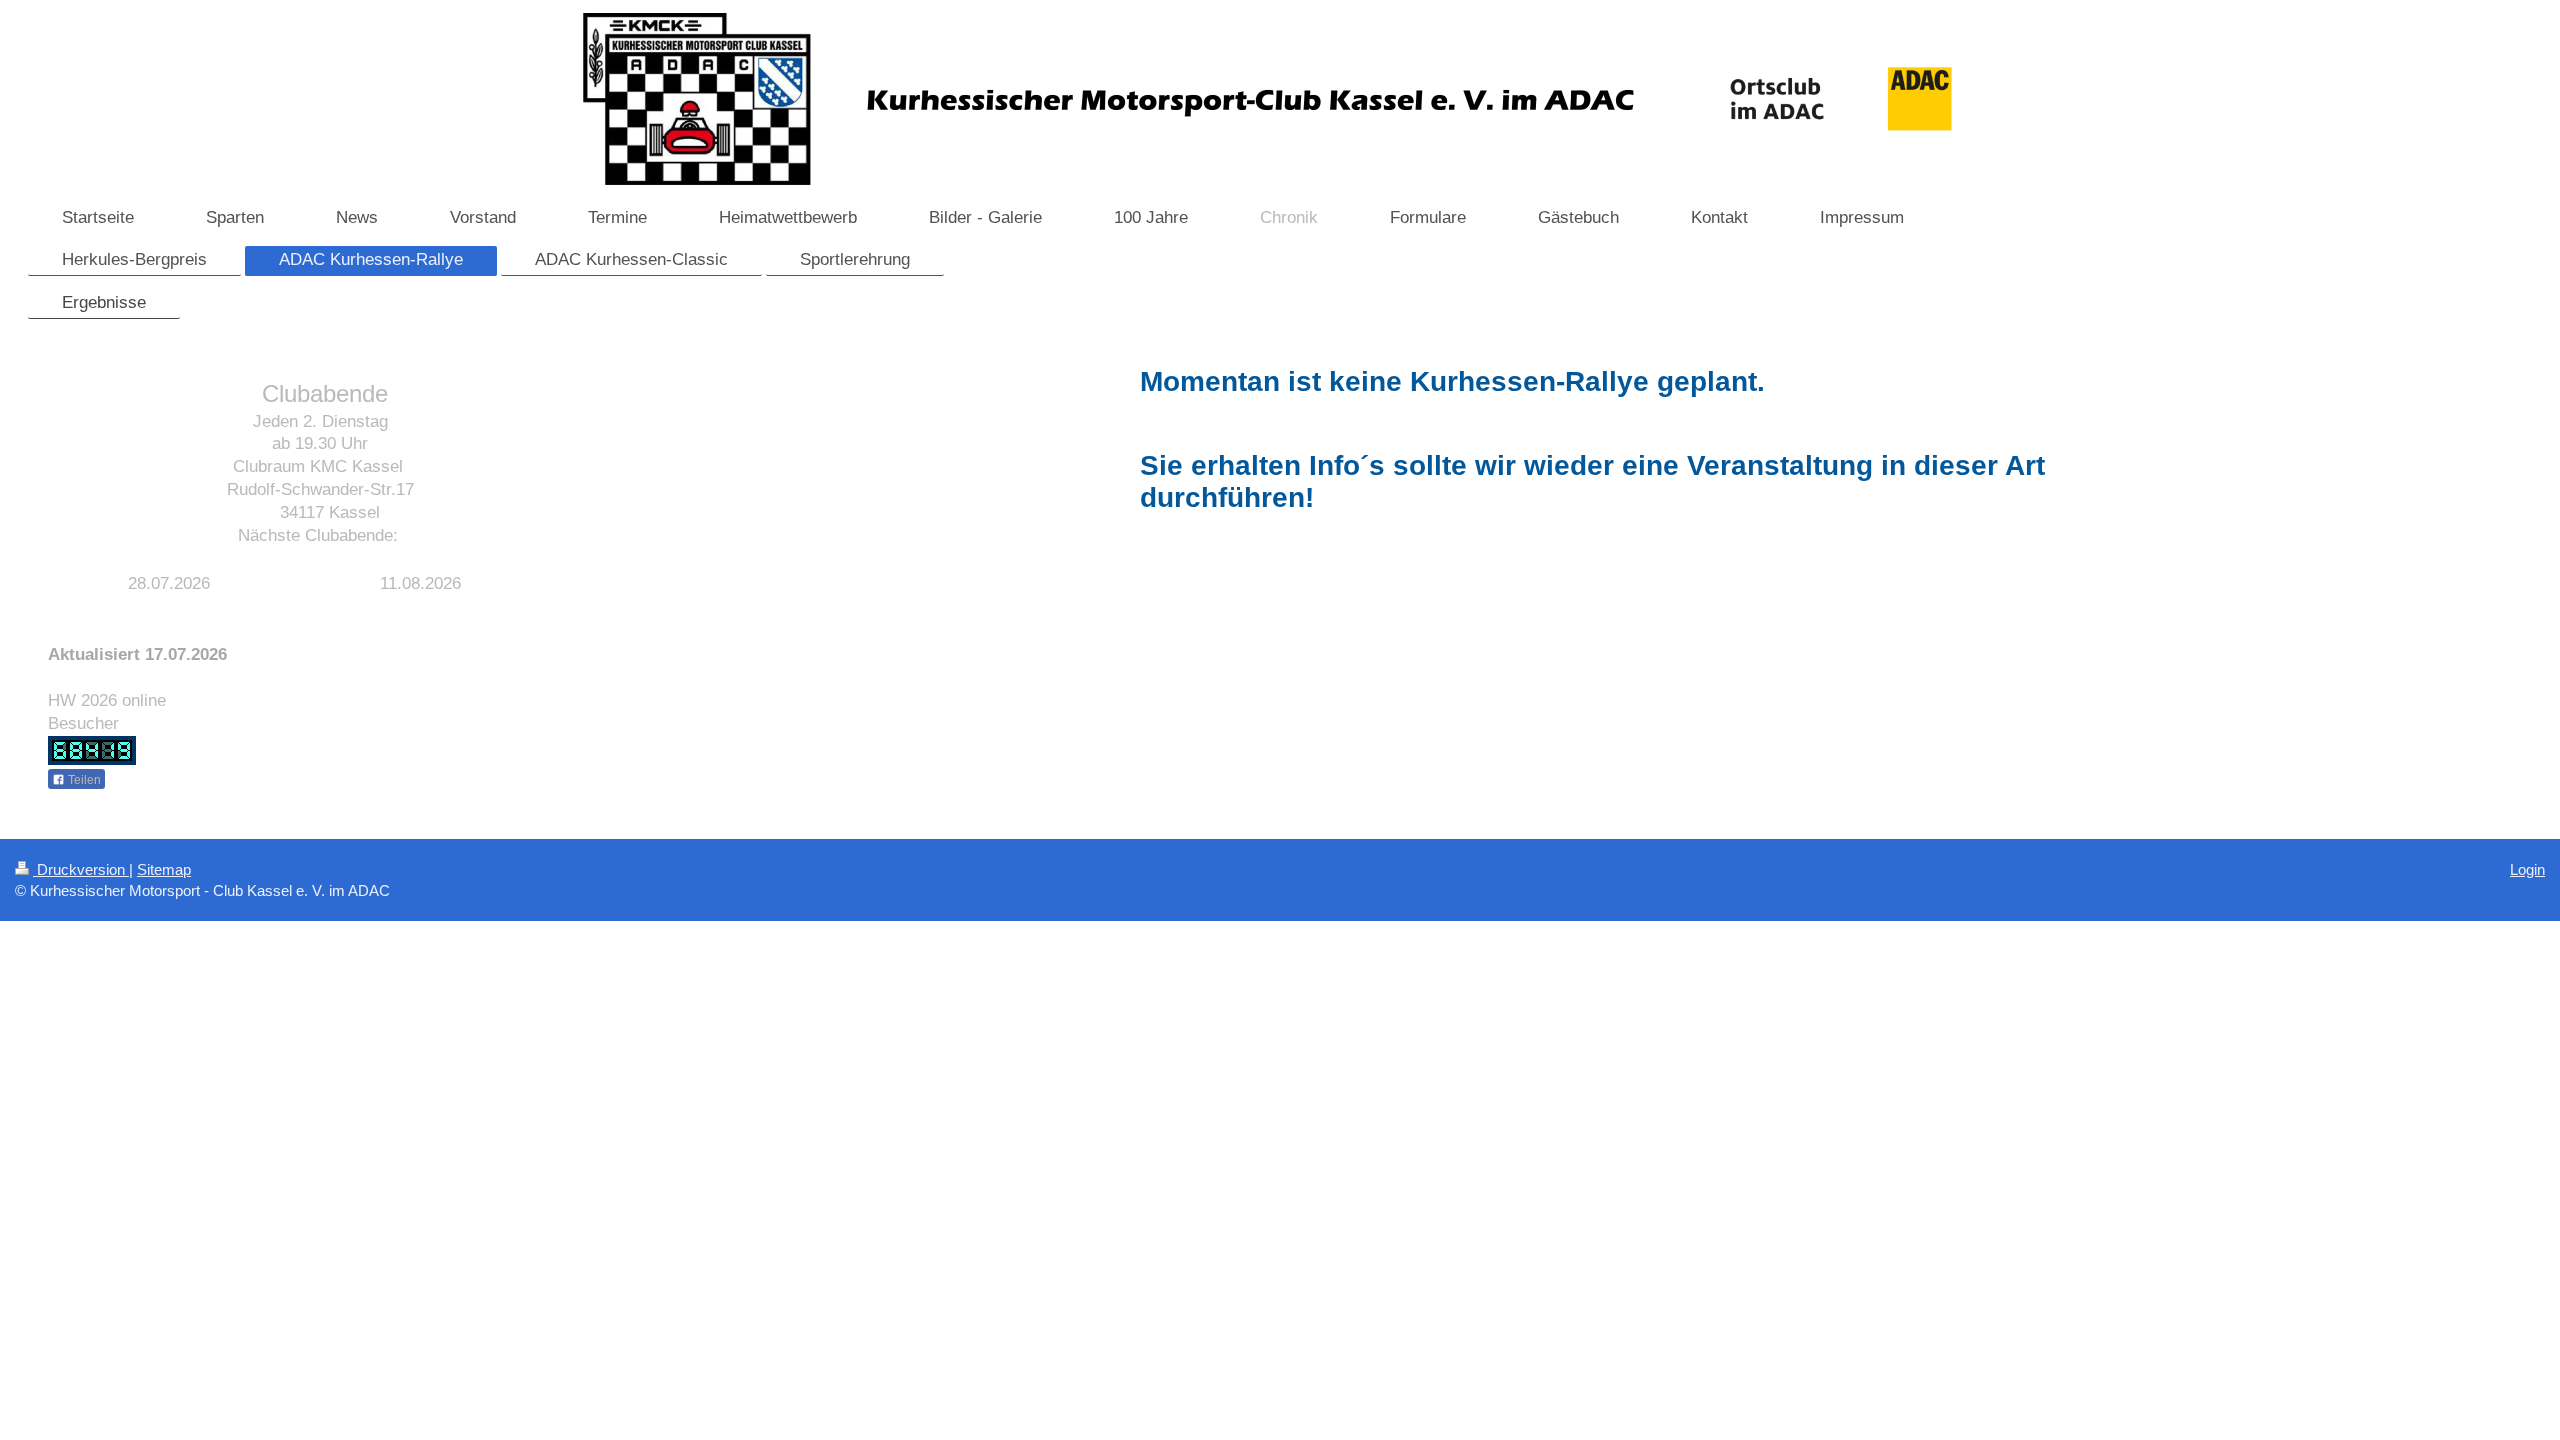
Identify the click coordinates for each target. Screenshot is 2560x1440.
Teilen (83, 780)
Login (2527, 869)
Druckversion (81, 869)
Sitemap (164, 869)
